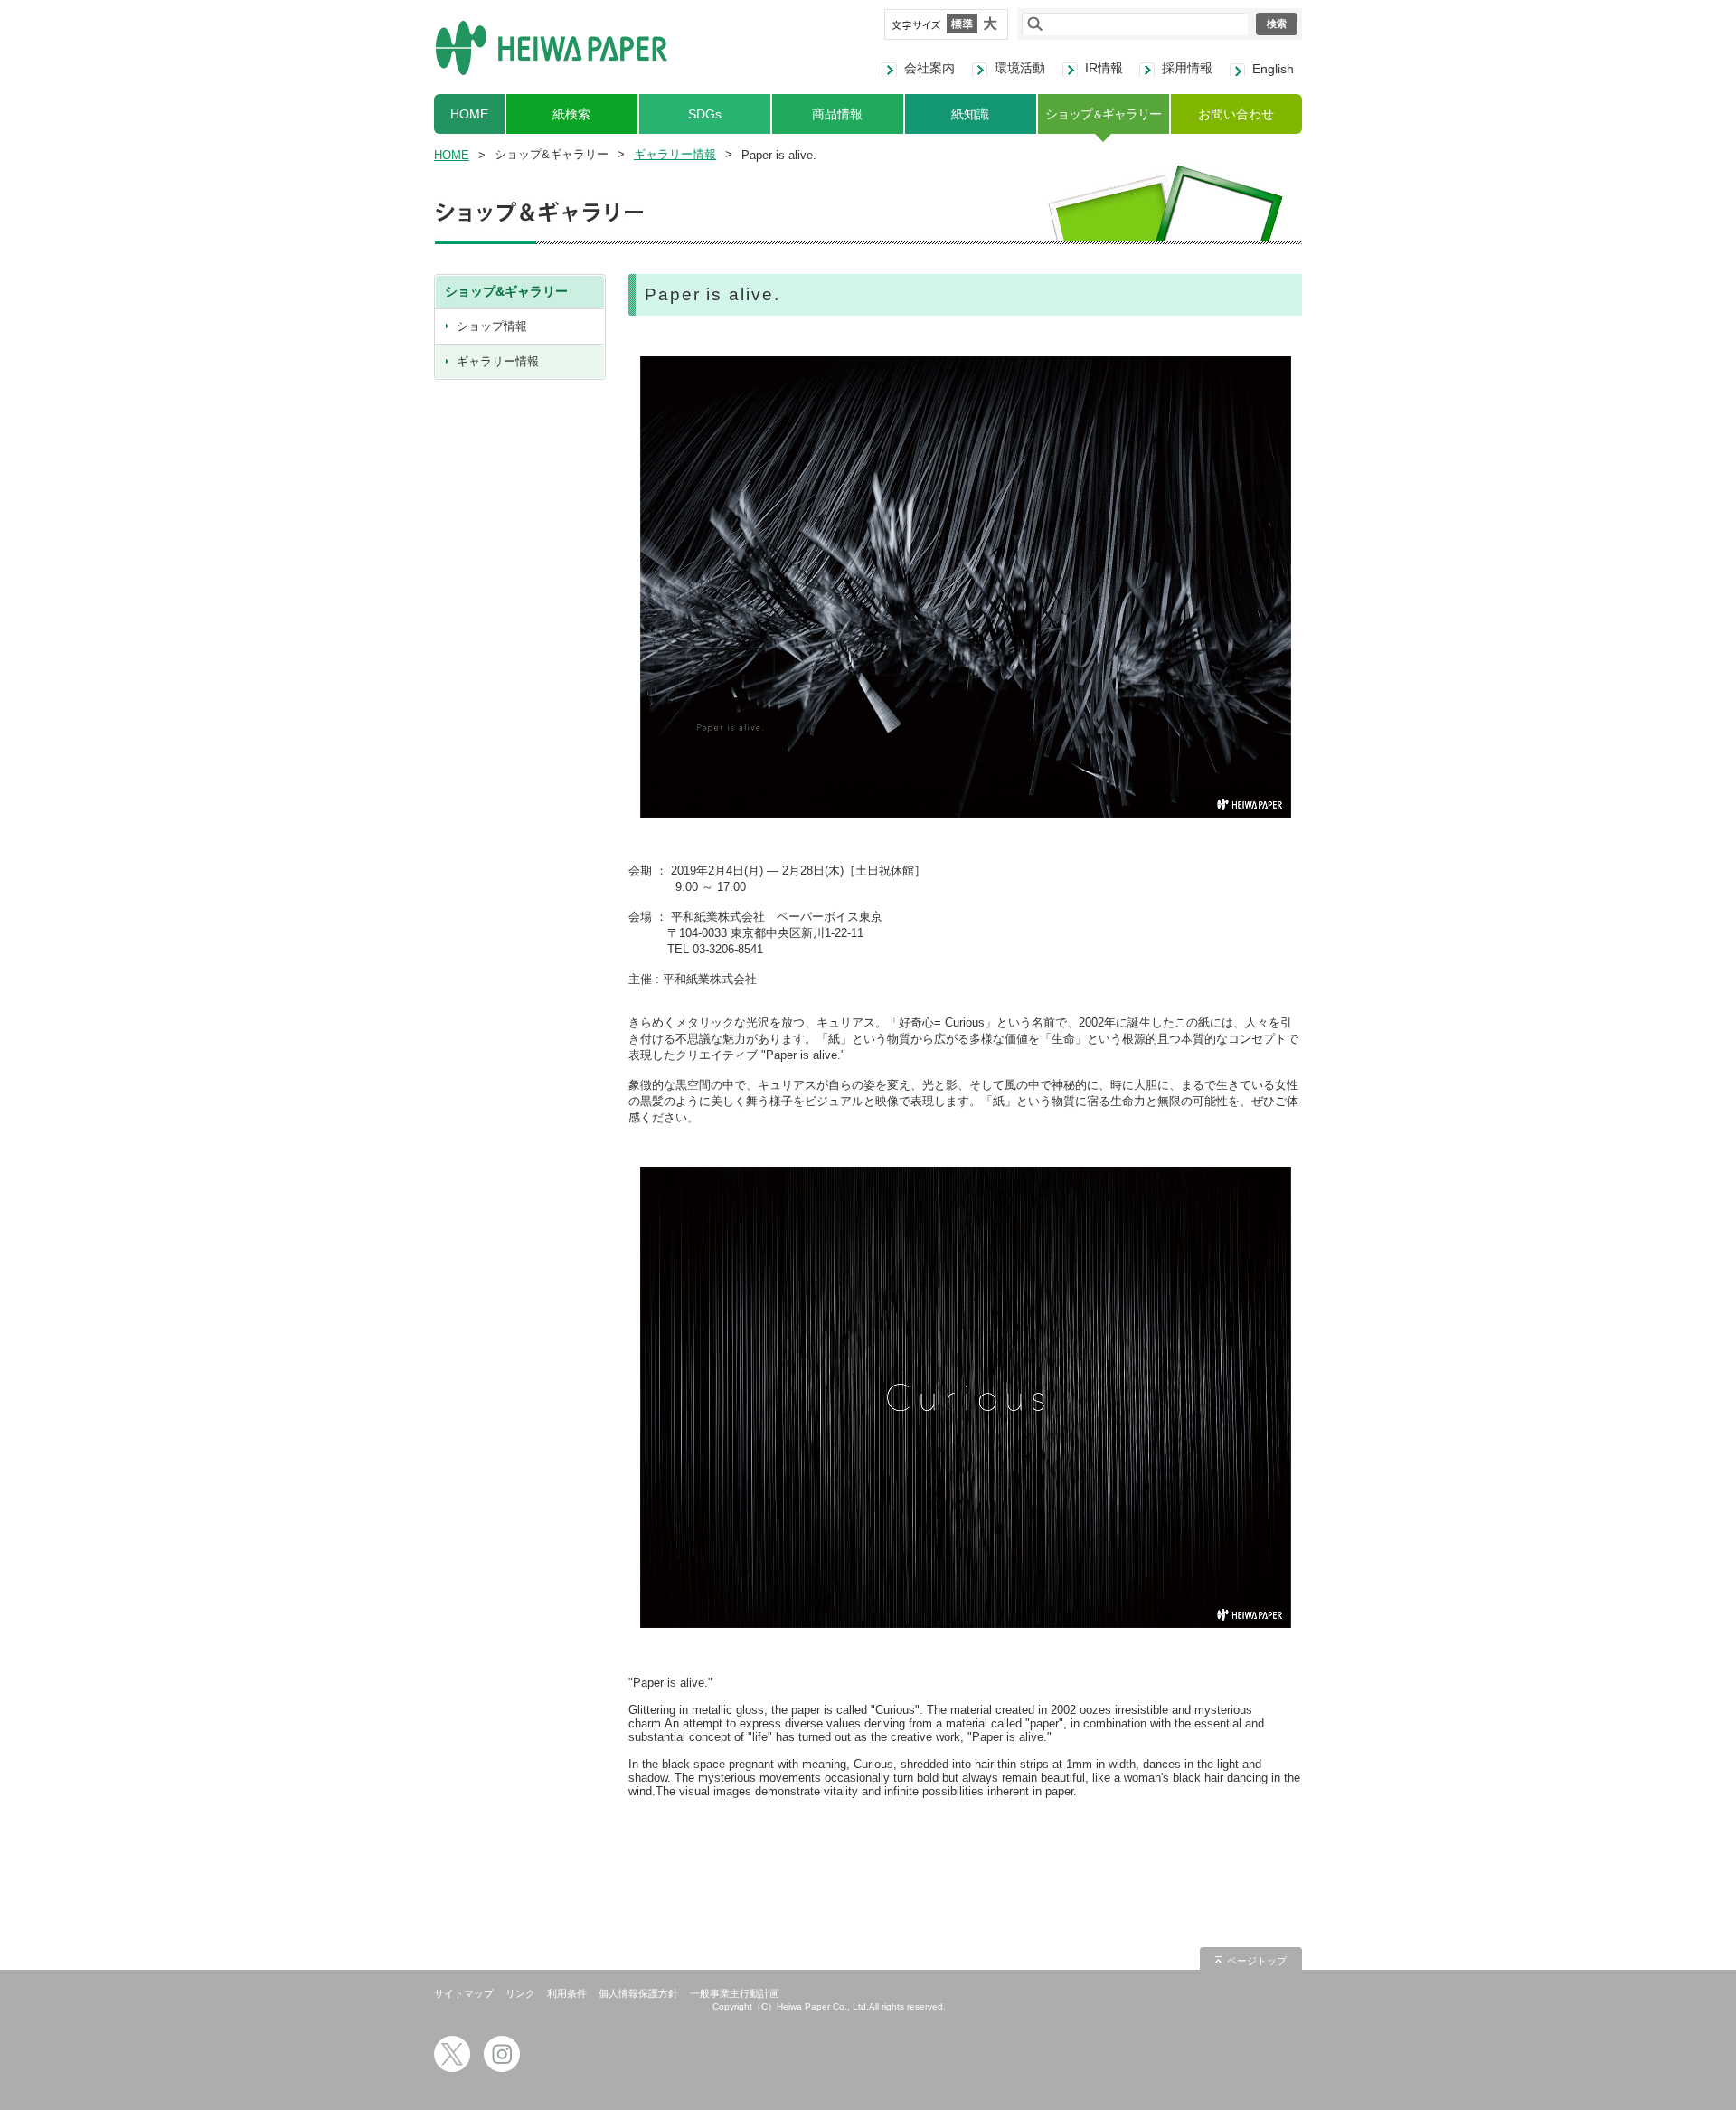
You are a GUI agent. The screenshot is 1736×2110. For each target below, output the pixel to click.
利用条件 (567, 1993)
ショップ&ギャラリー (506, 291)
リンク (520, 1993)
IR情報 (1104, 68)
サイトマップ (464, 1993)
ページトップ (1257, 1961)
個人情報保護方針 (638, 1993)
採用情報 (1187, 68)
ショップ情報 (492, 326)
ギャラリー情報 (675, 154)
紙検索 (571, 114)
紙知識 (970, 114)
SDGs (705, 114)
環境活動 (1020, 68)
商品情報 (837, 114)
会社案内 (929, 68)
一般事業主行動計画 (735, 1993)
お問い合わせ (1236, 114)
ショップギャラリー (1103, 114)
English (1273, 69)
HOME (469, 114)
